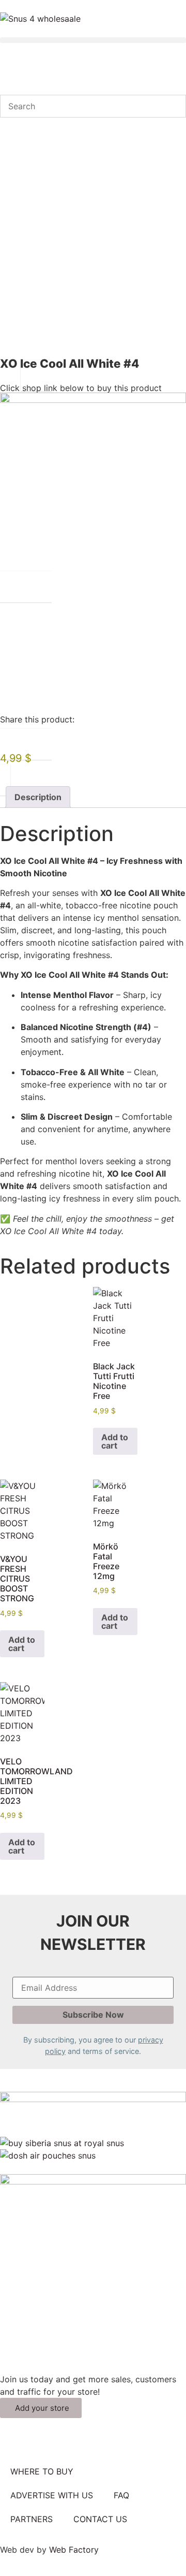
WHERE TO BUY (42, 2471)
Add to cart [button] (115, 1441)
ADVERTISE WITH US (52, 2495)
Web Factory (74, 2550)
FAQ (121, 2495)
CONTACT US (100, 2519)
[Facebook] (13, 2443)
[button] (93, 40)
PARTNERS (32, 2519)
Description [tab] (38, 797)
